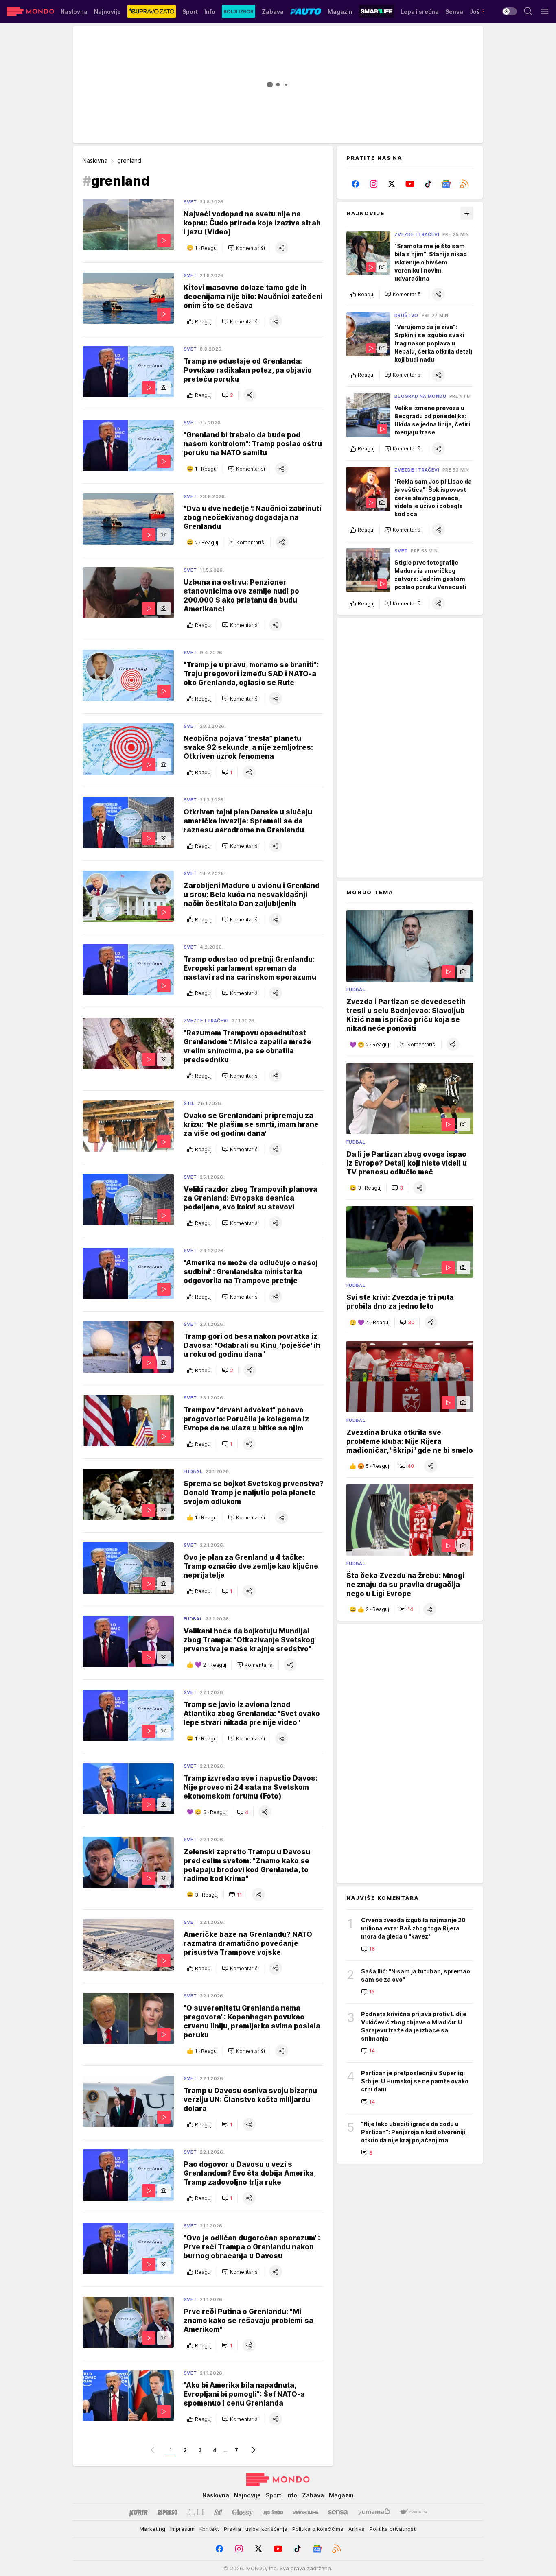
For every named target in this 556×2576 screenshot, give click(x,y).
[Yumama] (374, 2512)
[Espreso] (167, 2512)
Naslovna (95, 160)
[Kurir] (138, 2512)
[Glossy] (242, 2512)
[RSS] (464, 184)
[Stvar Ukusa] (413, 2512)
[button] (246, 248)
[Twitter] (392, 184)
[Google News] (446, 184)
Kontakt (209, 2529)
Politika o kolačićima (318, 2529)
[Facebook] (356, 184)
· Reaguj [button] (206, 248)
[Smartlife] (305, 2512)
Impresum (182, 2529)
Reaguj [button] (203, 322)
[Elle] (196, 2512)
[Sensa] (338, 2512)
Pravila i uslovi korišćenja (256, 2529)
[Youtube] (410, 184)
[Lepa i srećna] (273, 2512)
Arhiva (357, 2529)
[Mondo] (30, 11)
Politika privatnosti (393, 2529)
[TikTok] (428, 184)
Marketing (152, 2529)
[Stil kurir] (218, 2512)
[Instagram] (374, 184)
